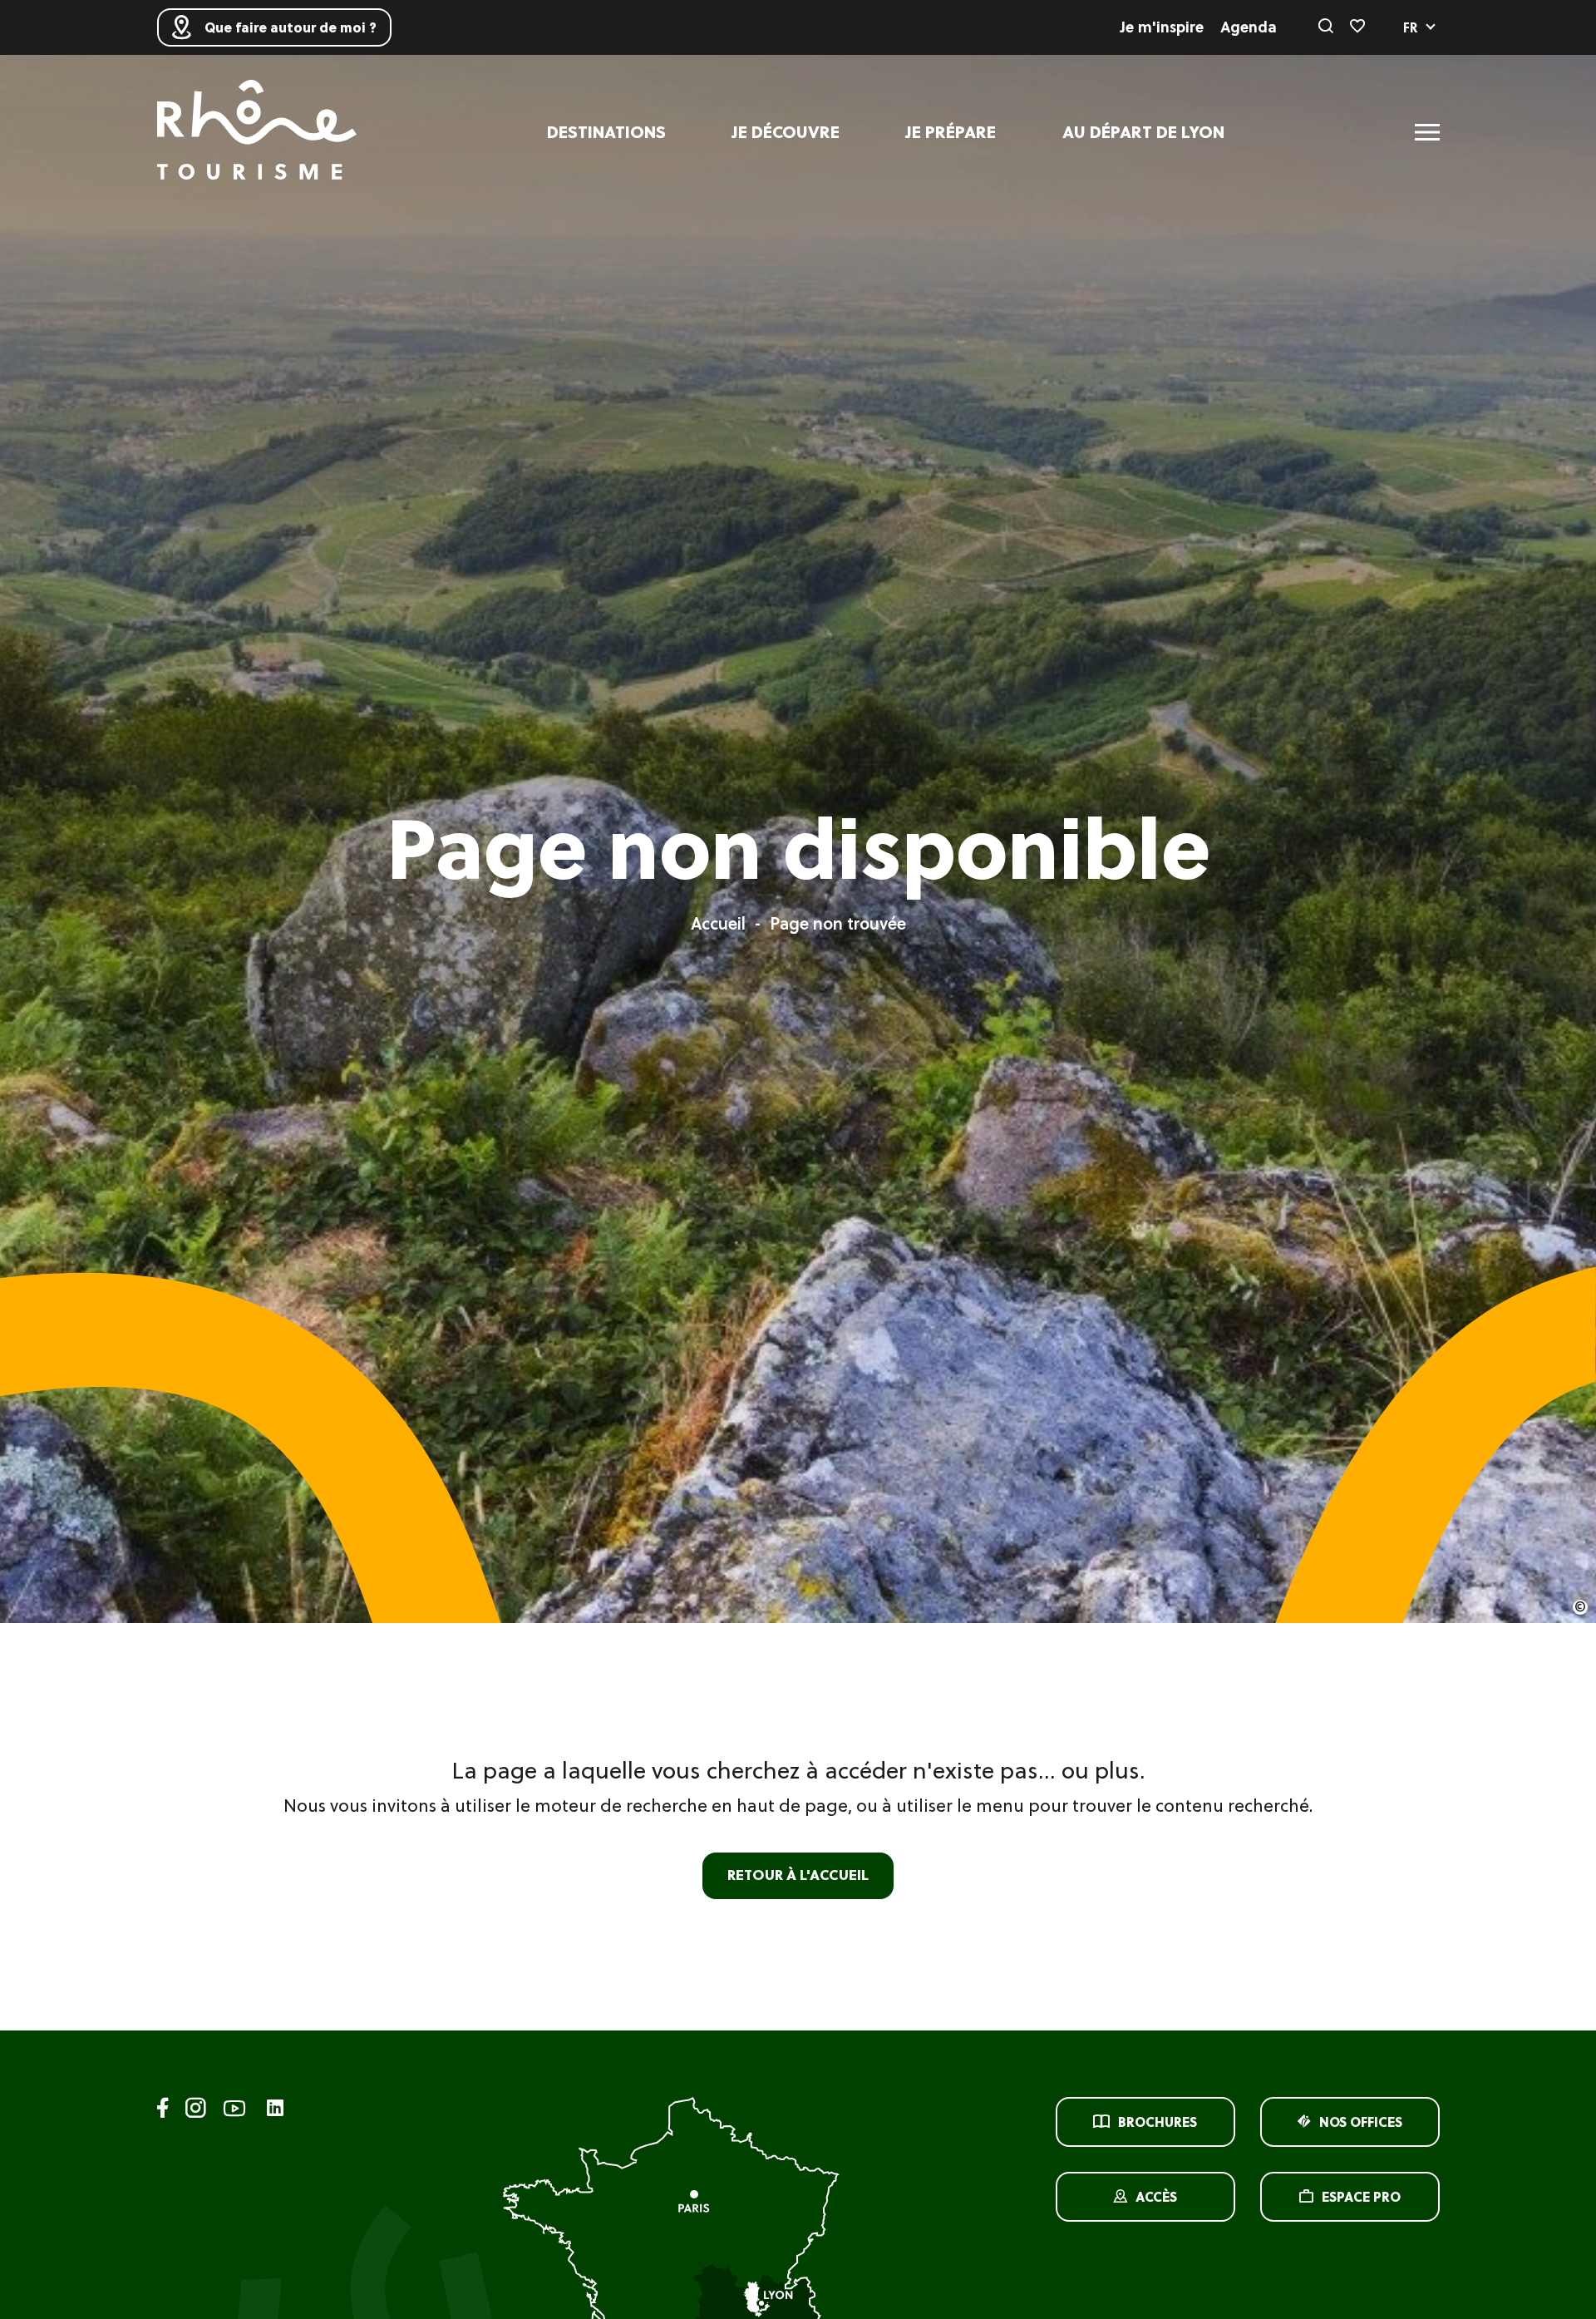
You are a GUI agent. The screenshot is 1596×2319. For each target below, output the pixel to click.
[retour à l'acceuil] (257, 132)
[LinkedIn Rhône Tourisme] (275, 2109)
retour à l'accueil (798, 1875)
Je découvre (786, 132)
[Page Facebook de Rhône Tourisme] (163, 2111)
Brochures (1158, 2122)
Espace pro (1361, 2197)
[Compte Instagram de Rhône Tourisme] (196, 2111)
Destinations (606, 132)
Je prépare (951, 132)
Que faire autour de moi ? (291, 27)
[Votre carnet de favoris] (1357, 27)
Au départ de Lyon (1143, 132)
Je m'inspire (1162, 27)
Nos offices (1361, 2122)
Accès (1156, 2197)
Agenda (1249, 27)
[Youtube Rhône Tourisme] (234, 2111)
